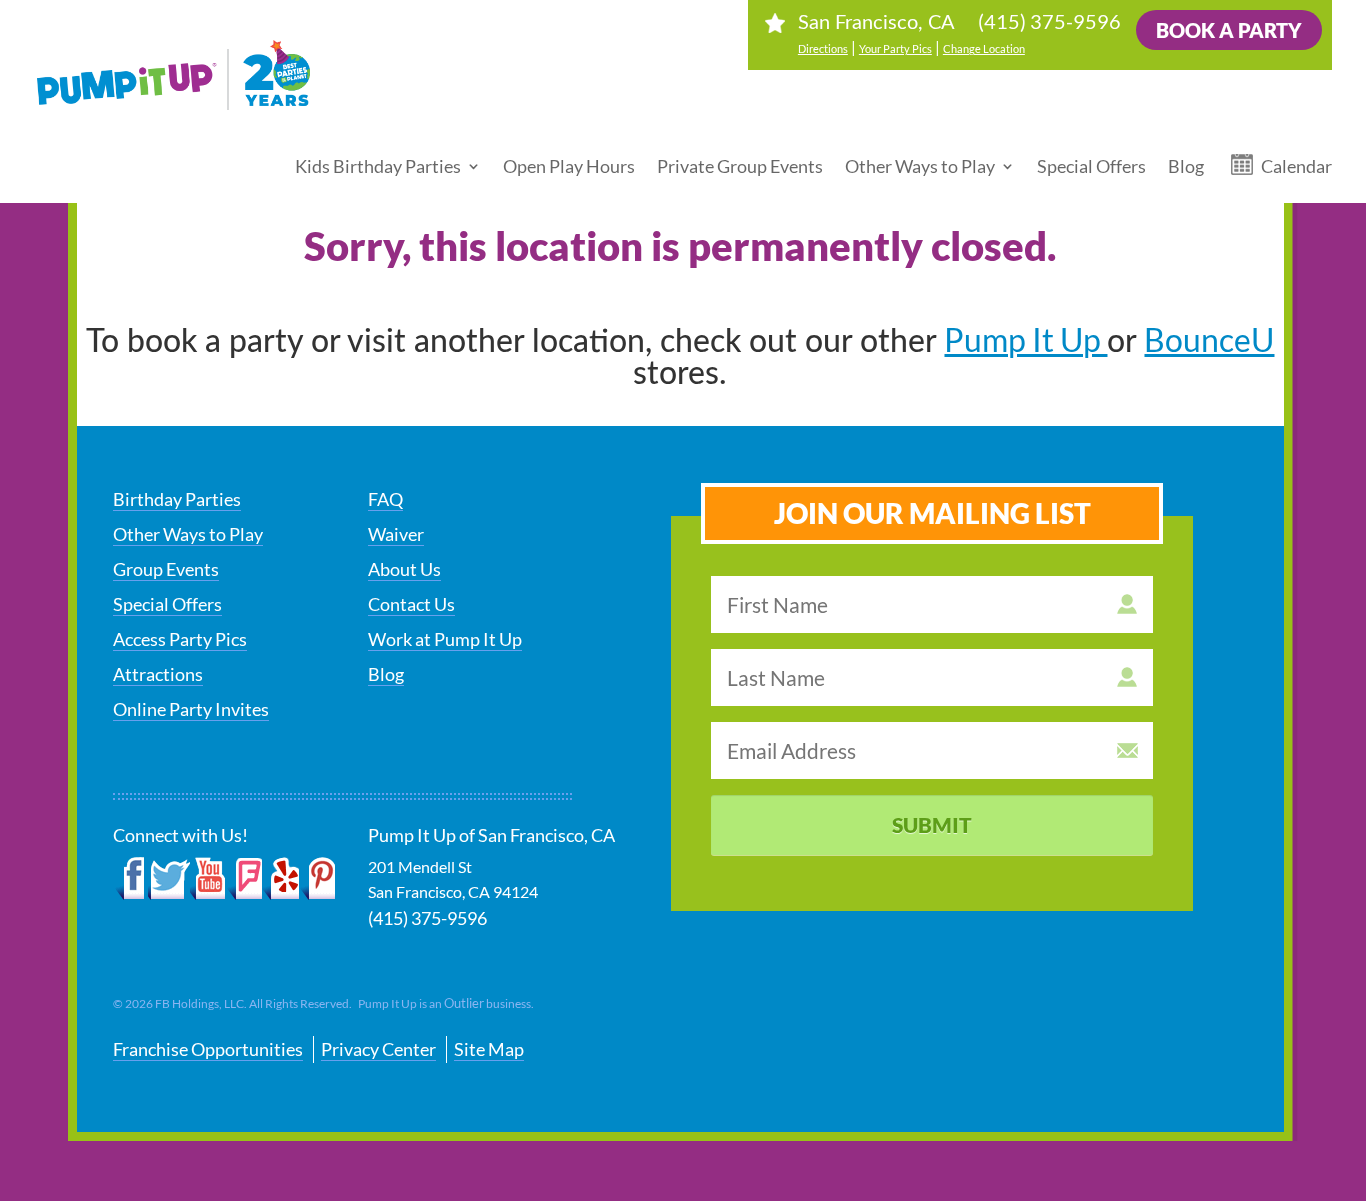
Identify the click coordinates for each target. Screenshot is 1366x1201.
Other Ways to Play (920, 166)
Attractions (158, 674)
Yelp (280, 879)
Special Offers (1091, 166)
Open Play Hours (569, 166)
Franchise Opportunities (208, 1049)
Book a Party (1229, 30)
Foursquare (244, 879)
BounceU (1209, 339)
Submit (932, 824)
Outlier (464, 1003)
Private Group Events (740, 166)
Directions (823, 48)
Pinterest (317, 879)
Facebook (130, 879)
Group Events (166, 569)
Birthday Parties (177, 499)
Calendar (1296, 166)
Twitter (169, 879)
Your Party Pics (895, 48)
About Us (404, 569)
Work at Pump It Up (445, 639)
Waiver (396, 534)
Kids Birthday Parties (378, 166)
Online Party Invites (191, 709)
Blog (1186, 166)
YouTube (208, 879)
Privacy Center (378, 1049)
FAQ (385, 499)
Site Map (489, 1049)
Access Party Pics (180, 639)
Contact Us (411, 604)
